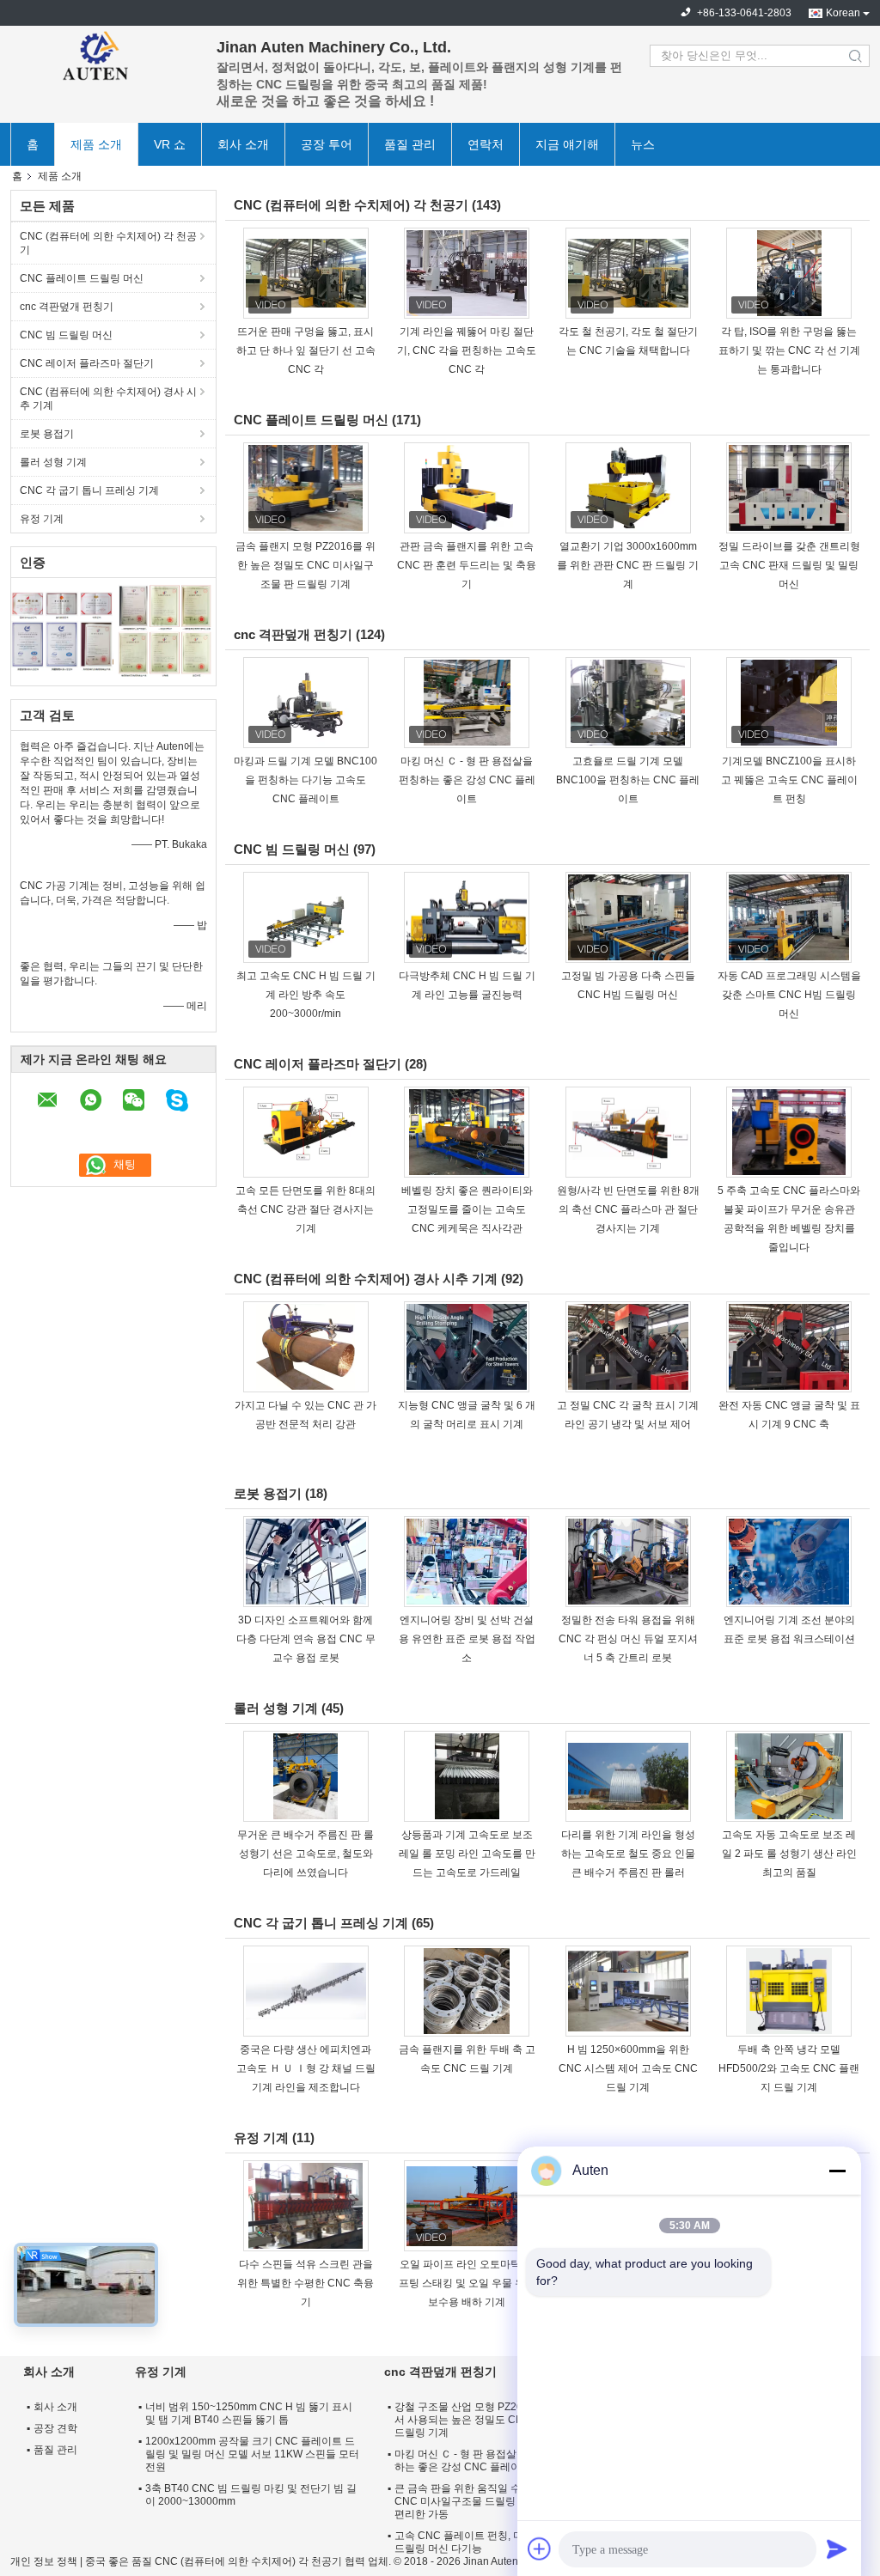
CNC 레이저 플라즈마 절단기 (87, 363)
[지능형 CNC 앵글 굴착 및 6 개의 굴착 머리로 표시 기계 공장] (467, 1347)
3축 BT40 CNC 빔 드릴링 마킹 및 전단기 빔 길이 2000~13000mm (251, 2495)
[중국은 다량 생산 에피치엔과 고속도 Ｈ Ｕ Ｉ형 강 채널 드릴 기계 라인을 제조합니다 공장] (306, 1991)
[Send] (837, 2549)
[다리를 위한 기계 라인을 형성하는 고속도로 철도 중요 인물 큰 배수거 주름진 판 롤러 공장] (628, 1776)
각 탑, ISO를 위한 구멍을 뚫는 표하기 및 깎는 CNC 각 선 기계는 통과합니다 (789, 350)
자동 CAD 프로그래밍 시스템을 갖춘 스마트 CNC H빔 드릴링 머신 (789, 995)
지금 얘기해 (567, 144)
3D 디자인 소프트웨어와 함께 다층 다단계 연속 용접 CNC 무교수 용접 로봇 (306, 1639)
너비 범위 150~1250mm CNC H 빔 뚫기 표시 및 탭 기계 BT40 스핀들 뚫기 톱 (249, 2413)
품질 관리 (410, 144)
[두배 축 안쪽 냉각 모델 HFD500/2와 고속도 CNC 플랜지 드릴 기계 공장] (789, 1991)
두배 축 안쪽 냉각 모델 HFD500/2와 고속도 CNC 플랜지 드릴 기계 (789, 2068)
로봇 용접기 (47, 434)
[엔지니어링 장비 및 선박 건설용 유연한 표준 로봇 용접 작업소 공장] (467, 1562)
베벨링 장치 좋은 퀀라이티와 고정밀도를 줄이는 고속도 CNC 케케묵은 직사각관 (467, 1209)
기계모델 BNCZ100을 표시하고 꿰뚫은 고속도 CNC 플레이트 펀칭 (789, 780)
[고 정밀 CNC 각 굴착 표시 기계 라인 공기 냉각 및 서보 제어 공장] (628, 1347)
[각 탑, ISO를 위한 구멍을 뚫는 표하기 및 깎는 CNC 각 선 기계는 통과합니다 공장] (789, 273)
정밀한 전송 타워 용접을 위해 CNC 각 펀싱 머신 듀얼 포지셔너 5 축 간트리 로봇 (628, 1639)
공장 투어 (327, 144)
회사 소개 (243, 144)
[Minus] (837, 2171)
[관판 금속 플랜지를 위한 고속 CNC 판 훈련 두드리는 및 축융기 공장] (467, 488)
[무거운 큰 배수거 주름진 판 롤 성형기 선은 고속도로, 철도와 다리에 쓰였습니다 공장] (306, 1776)
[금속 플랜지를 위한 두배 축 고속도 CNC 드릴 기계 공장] (467, 1991)
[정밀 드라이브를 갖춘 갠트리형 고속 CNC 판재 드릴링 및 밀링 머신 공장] (789, 488)
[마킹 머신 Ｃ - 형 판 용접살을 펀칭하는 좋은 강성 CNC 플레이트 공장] (467, 703)
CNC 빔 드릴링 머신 (66, 335)
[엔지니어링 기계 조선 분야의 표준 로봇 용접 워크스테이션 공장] (789, 1562)
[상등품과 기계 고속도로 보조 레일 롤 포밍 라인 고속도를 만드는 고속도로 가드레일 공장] (467, 1776)
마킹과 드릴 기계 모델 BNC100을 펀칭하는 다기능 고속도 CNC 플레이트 (306, 780)
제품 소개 (96, 144)
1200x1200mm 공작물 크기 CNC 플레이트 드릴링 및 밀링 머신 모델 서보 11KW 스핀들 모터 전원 (252, 2454)
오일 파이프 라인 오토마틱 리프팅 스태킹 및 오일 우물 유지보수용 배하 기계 (467, 2283)
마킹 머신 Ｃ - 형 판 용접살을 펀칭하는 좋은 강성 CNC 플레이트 (467, 780)
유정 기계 (42, 519)
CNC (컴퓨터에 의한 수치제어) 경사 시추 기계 (108, 399)
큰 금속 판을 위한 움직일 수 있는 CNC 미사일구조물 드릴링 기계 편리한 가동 (469, 2501)
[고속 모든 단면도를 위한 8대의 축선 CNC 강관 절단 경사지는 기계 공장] (306, 1132)
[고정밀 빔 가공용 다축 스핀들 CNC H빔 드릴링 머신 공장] (628, 917)
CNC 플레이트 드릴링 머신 (82, 278)
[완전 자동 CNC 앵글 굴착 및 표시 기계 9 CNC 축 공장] (789, 1347)
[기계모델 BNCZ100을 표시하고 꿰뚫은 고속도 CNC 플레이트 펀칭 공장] (789, 703)
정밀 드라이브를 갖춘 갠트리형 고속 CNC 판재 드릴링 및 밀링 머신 (789, 565)
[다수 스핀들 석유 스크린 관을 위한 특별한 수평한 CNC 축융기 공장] (306, 2206)
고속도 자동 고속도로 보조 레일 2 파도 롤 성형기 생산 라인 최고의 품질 (789, 1854)
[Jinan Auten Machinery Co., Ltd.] (105, 56)
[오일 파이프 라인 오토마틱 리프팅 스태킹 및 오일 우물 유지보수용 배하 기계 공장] (467, 2206)
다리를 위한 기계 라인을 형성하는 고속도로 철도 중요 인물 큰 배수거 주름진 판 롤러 (628, 1854)
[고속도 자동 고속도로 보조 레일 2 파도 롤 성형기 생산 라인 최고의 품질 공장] (789, 1776)
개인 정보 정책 (44, 2561)
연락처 (486, 144)
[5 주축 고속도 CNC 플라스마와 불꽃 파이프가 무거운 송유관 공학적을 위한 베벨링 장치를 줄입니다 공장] (789, 1132)
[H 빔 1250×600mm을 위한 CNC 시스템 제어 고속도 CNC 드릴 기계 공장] (628, 1991)
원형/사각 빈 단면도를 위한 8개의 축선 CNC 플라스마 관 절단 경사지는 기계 (628, 1209)
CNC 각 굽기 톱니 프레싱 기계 (89, 490)
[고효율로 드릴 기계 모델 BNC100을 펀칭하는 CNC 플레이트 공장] (628, 703)
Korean (843, 13)
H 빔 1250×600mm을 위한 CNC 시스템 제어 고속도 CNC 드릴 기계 (628, 2068)
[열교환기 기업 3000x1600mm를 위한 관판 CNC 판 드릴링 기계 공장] (628, 488)
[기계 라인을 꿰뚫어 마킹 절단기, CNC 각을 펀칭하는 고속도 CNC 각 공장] (467, 273)
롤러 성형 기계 (53, 462)
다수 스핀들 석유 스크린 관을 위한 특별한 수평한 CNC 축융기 (306, 2283)
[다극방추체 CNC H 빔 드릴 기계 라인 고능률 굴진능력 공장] (467, 917)
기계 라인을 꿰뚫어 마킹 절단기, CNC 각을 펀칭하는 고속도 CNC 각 (467, 350)
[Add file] (540, 2549)
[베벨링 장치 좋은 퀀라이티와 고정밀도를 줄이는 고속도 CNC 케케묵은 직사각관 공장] (467, 1132)
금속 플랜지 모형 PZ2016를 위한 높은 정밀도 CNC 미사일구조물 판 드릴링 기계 (306, 565)
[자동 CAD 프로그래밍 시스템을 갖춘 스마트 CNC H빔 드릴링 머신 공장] (789, 917)
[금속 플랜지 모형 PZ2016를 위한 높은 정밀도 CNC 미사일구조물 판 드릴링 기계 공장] (306, 488)
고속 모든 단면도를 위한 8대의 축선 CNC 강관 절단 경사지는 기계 (306, 1209)
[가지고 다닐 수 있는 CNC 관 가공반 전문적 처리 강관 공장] (306, 1347)
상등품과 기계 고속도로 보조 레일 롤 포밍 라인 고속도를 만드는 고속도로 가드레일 (467, 1854)
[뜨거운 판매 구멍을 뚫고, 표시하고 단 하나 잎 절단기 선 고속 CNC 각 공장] (306, 273)
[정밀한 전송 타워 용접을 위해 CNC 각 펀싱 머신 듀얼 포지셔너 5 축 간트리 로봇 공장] (628, 1562)
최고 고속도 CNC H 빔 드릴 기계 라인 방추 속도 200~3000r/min (306, 995)
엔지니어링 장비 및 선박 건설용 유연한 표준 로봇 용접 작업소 (467, 1639)
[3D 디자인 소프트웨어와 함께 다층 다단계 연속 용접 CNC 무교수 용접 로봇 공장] (306, 1562)
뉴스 (643, 144)
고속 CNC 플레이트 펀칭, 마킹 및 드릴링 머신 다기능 (471, 2542)
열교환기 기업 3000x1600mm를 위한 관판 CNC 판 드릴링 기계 (628, 565)
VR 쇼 (170, 144)
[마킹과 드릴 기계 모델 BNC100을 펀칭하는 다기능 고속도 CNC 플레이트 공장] (306, 703)
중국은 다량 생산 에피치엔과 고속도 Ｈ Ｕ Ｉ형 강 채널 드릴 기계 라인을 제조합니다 (306, 2068)
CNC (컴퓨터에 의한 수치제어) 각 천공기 (108, 243)
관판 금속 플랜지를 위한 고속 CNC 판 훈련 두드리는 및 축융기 (467, 565)
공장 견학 (55, 2428)
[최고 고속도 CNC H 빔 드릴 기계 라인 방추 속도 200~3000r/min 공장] (306, 917)
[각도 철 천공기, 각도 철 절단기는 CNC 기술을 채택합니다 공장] (628, 273)
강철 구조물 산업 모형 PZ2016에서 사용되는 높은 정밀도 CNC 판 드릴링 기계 (470, 2420)
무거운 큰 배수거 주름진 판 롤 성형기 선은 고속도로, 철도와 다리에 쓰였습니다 (306, 1854)
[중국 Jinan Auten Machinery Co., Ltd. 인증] (62, 630)
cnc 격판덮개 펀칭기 (67, 307)
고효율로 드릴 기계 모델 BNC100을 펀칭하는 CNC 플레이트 (628, 780)
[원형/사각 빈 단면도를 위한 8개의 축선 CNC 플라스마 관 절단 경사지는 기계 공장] (628, 1132)
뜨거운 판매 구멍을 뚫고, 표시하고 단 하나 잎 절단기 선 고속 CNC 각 (306, 350)
